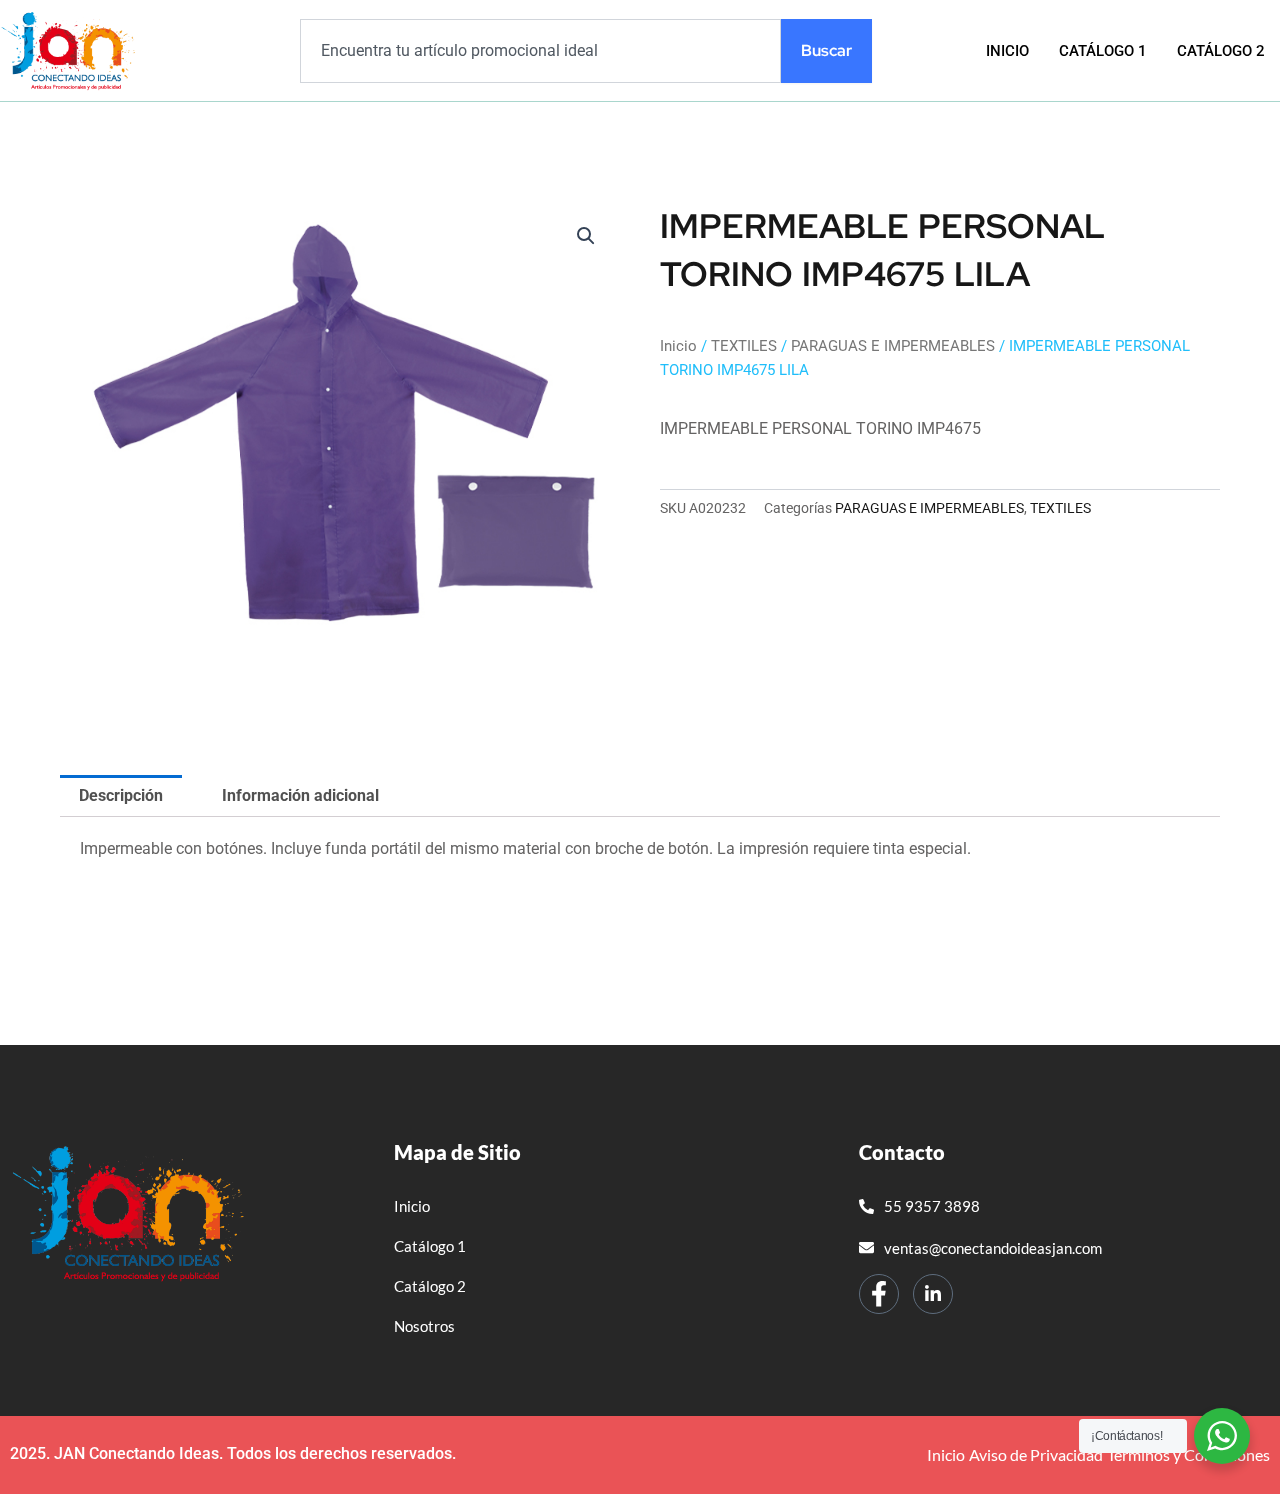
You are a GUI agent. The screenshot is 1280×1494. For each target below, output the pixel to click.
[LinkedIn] (933, 1294)
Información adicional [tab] (300, 795)
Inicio (1007, 51)
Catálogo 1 (1103, 51)
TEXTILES (744, 346)
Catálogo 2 (1221, 51)
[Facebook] (879, 1294)
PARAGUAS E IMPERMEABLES (893, 346)
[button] (586, 236)
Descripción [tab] (121, 795)
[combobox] (540, 51)
